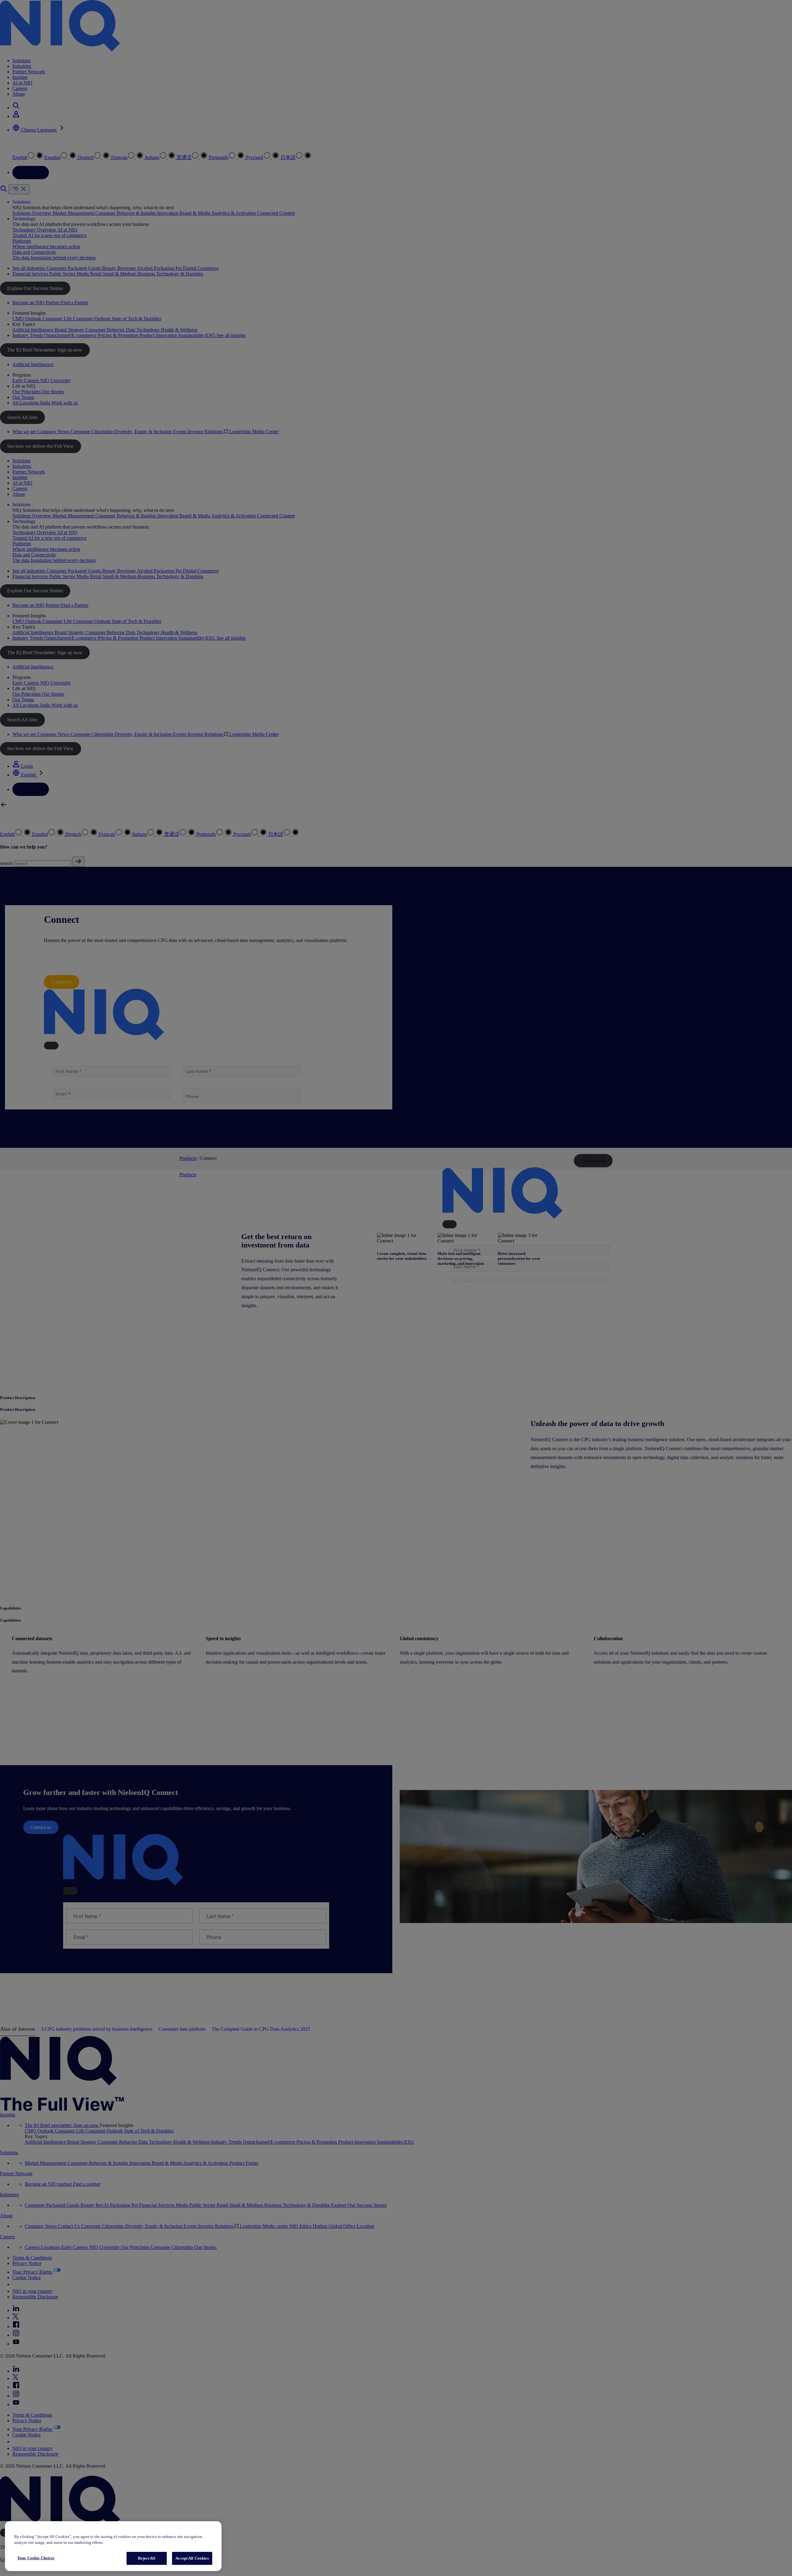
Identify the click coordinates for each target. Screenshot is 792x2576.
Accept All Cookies (192, 2558)
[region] (113, 2546)
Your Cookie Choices (36, 2558)
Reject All (146, 2558)
